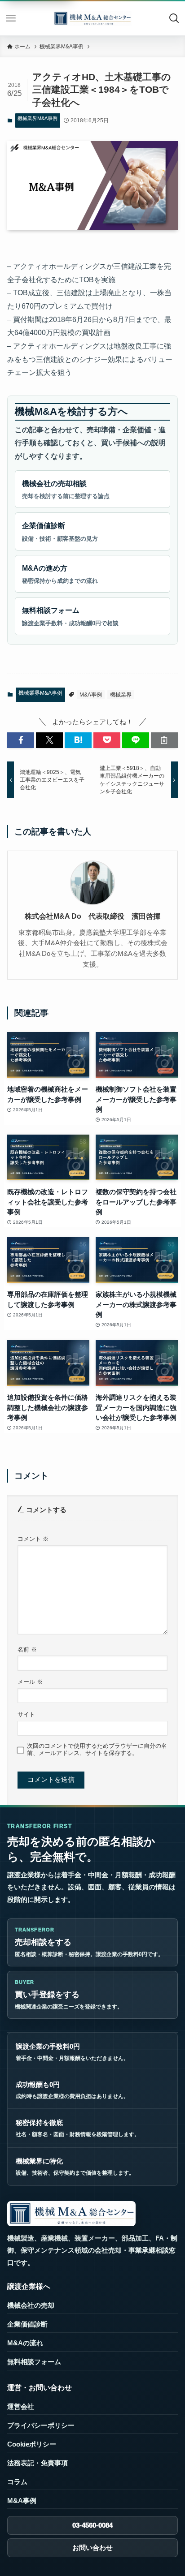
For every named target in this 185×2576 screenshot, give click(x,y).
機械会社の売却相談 (66, 490)
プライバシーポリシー (41, 2425)
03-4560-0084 (92, 2525)
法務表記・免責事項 (37, 2463)
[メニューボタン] (11, 18)
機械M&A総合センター (92, 18)
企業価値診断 (60, 532)
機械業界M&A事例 (37, 118)
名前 (27, 1649)
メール (30, 1682)
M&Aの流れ (25, 2343)
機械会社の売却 (31, 2305)
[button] (21, 740)
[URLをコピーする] (164, 740)
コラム (17, 2482)
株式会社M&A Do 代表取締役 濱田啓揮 (92, 916)
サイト (26, 1714)
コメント (33, 1539)
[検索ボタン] (174, 18)
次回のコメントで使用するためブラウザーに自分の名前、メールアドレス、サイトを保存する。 (97, 1749)
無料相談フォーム (70, 616)
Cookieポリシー (32, 2444)
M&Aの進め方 (60, 574)
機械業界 (121, 695)
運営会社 (21, 2407)
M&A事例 (91, 695)
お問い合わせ (92, 2548)
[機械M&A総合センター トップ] (71, 2214)
